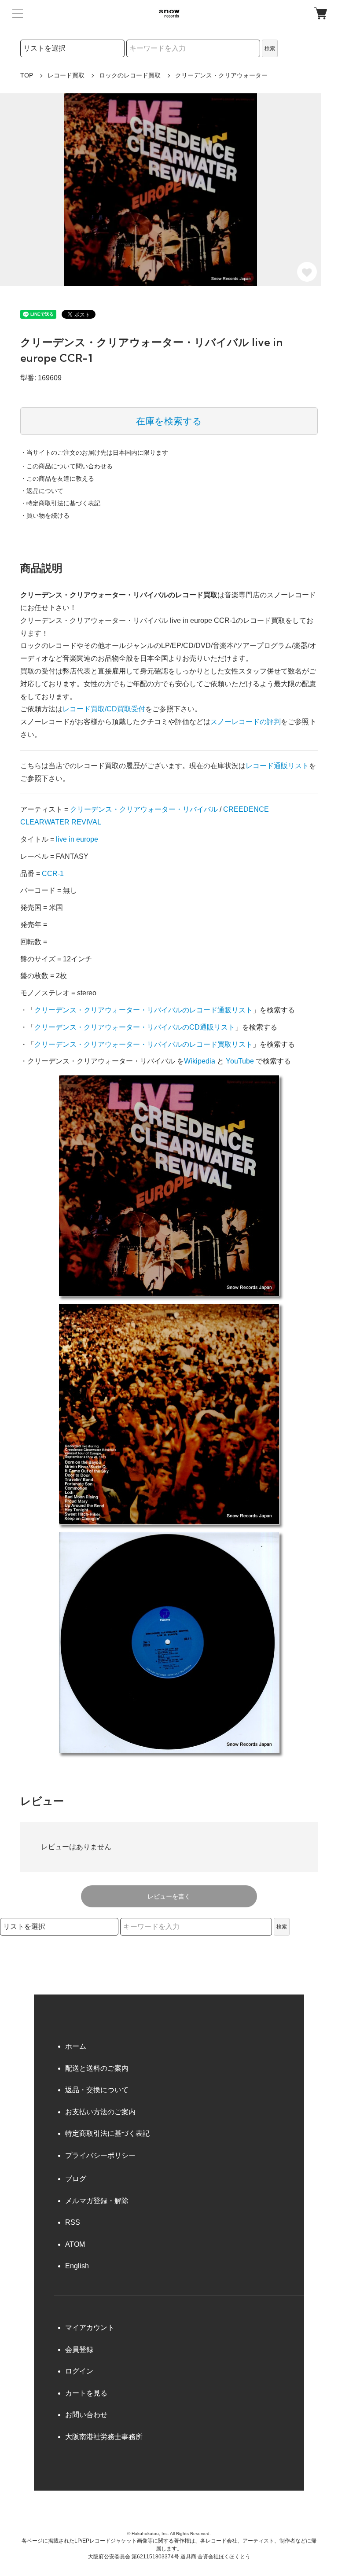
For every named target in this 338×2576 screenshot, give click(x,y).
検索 (270, 48)
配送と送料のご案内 (97, 2068)
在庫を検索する (169, 421)
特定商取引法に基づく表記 (107, 2133)
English (77, 2266)
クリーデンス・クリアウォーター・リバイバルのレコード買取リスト (143, 1044)
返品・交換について (97, 2090)
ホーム (76, 2046)
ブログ (76, 2179)
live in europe (77, 839)
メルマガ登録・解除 (97, 2201)
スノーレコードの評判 (246, 722)
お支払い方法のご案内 (100, 2112)
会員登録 (79, 2350)
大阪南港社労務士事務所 (104, 2437)
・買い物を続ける (45, 515)
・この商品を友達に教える (57, 478)
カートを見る (86, 2393)
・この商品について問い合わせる (66, 466)
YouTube (240, 1061)
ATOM (75, 2244)
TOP (27, 75)
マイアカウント (90, 2328)
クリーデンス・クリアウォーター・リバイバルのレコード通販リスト (143, 1010)
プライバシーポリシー (100, 2155)
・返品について (42, 491)
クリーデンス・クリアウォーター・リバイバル (144, 809)
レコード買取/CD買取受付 (104, 709)
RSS (73, 2222)
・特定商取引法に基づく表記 (60, 503)
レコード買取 (66, 75)
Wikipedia (200, 1061)
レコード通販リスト (277, 766)
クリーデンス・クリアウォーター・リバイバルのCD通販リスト (135, 1027)
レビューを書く (169, 1896)
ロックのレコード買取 (130, 75)
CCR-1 (53, 874)
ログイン (79, 2371)
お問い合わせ (86, 2415)
